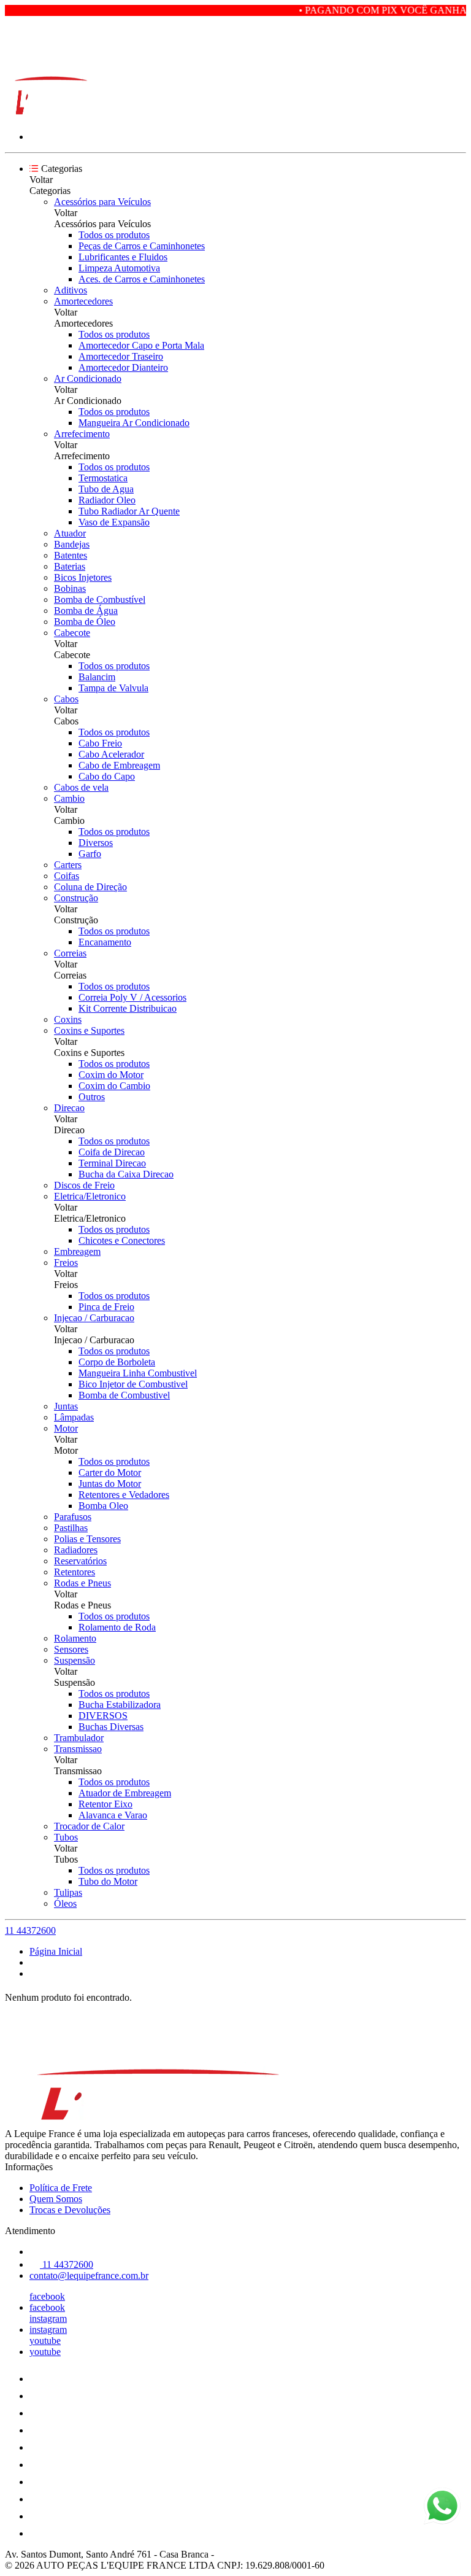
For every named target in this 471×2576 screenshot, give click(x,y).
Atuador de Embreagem (125, 1793)
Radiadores (76, 1550)
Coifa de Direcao (112, 1152)
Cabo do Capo (107, 776)
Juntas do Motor (110, 1484)
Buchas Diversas (111, 1727)
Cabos (66, 699)
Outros (92, 1097)
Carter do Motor (110, 1472)
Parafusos (73, 1517)
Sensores (71, 1649)
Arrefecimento (82, 434)
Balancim (97, 677)
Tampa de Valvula (113, 688)
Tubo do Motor (108, 1881)
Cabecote (72, 633)
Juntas (66, 1406)
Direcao (69, 1108)
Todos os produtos (114, 235)
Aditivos (71, 290)
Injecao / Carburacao (94, 1318)
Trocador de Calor (89, 1826)
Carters (68, 865)
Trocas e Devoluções (70, 2210)
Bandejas (72, 544)
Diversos (96, 843)
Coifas (67, 876)
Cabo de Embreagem (119, 765)
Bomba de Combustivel (124, 1395)
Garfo (90, 854)
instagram (48, 2318)
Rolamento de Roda (117, 1627)
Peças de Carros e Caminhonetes (142, 246)
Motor (66, 1428)
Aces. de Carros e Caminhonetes (142, 279)
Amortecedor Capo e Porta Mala (141, 345)
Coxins (68, 1019)
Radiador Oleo (107, 500)
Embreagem (77, 1251)
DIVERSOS (103, 1716)
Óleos (65, 1903)
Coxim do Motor (111, 1075)
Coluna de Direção (90, 887)
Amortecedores (83, 301)
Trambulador (79, 1738)
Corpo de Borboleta (117, 1362)
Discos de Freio (84, 1185)
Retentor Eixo (105, 1804)
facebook (47, 2296)
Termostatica (103, 478)
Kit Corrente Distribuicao (128, 1008)
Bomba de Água (86, 611)
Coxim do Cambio (114, 1086)
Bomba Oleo (103, 1506)
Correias (70, 953)
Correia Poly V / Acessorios (132, 997)
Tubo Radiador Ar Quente (129, 511)
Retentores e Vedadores (124, 1495)
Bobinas (70, 588)
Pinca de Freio (106, 1307)
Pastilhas (71, 1528)
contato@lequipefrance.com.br (89, 2275)
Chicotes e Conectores (122, 1240)
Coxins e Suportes (89, 1030)
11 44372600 (30, 1930)
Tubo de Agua (106, 489)
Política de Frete (61, 2188)
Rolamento (75, 1638)
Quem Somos (56, 2199)
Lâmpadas (74, 1417)
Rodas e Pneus (82, 1583)
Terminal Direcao (112, 1163)
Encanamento (105, 942)
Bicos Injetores (83, 577)
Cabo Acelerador (111, 754)
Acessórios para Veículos (102, 202)
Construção (76, 898)
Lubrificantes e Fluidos (123, 257)
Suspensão (75, 1660)
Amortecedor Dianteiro (123, 367)
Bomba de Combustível (100, 599)
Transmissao (78, 1749)
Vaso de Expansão (114, 522)
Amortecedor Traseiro (121, 356)
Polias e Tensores (87, 1539)
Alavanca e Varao (113, 1815)
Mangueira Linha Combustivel (138, 1373)
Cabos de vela (81, 787)
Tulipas (68, 1892)
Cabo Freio (100, 743)
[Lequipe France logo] (51, 116)
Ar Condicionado (88, 378)
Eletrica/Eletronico (90, 1196)
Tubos (66, 1837)
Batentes (71, 555)
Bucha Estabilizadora (120, 1705)
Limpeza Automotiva (119, 268)
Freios (66, 1263)
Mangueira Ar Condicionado (134, 423)
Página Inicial (56, 1951)
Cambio (69, 798)
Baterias (70, 566)
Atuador (70, 533)
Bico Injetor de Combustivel (133, 1384)
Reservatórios (80, 1561)
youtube (45, 2341)
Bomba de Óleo (85, 622)
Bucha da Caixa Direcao (126, 1174)
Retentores (75, 1572)
